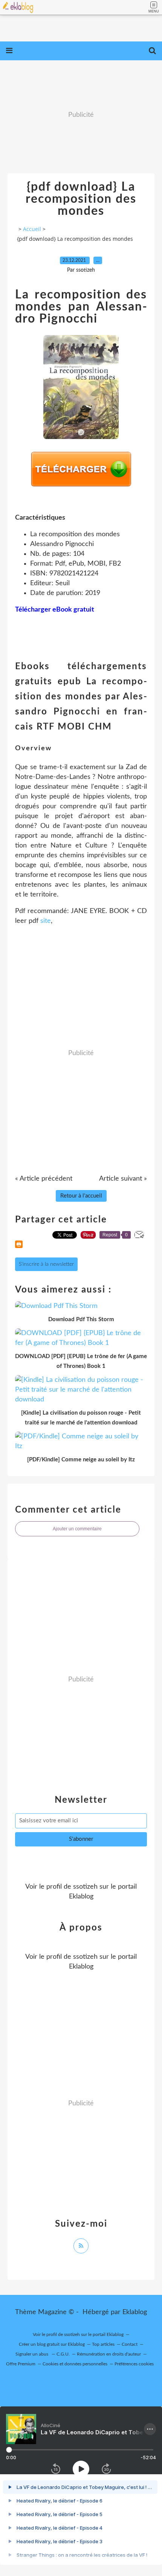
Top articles (103, 2344)
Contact (130, 2344)
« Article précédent (44, 1179)
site (46, 921)
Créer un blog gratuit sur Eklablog (52, 2344)
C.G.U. (63, 2354)
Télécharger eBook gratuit (55, 610)
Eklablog (135, 2312)
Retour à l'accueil (81, 1196)
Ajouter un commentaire (77, 1529)
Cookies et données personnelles (75, 2364)
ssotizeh (85, 1887)
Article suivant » (123, 1179)
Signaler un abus (32, 2354)
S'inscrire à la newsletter (46, 1264)
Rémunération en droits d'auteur (109, 2354)
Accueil (32, 229)
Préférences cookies (134, 2364)
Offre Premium (21, 2364)
